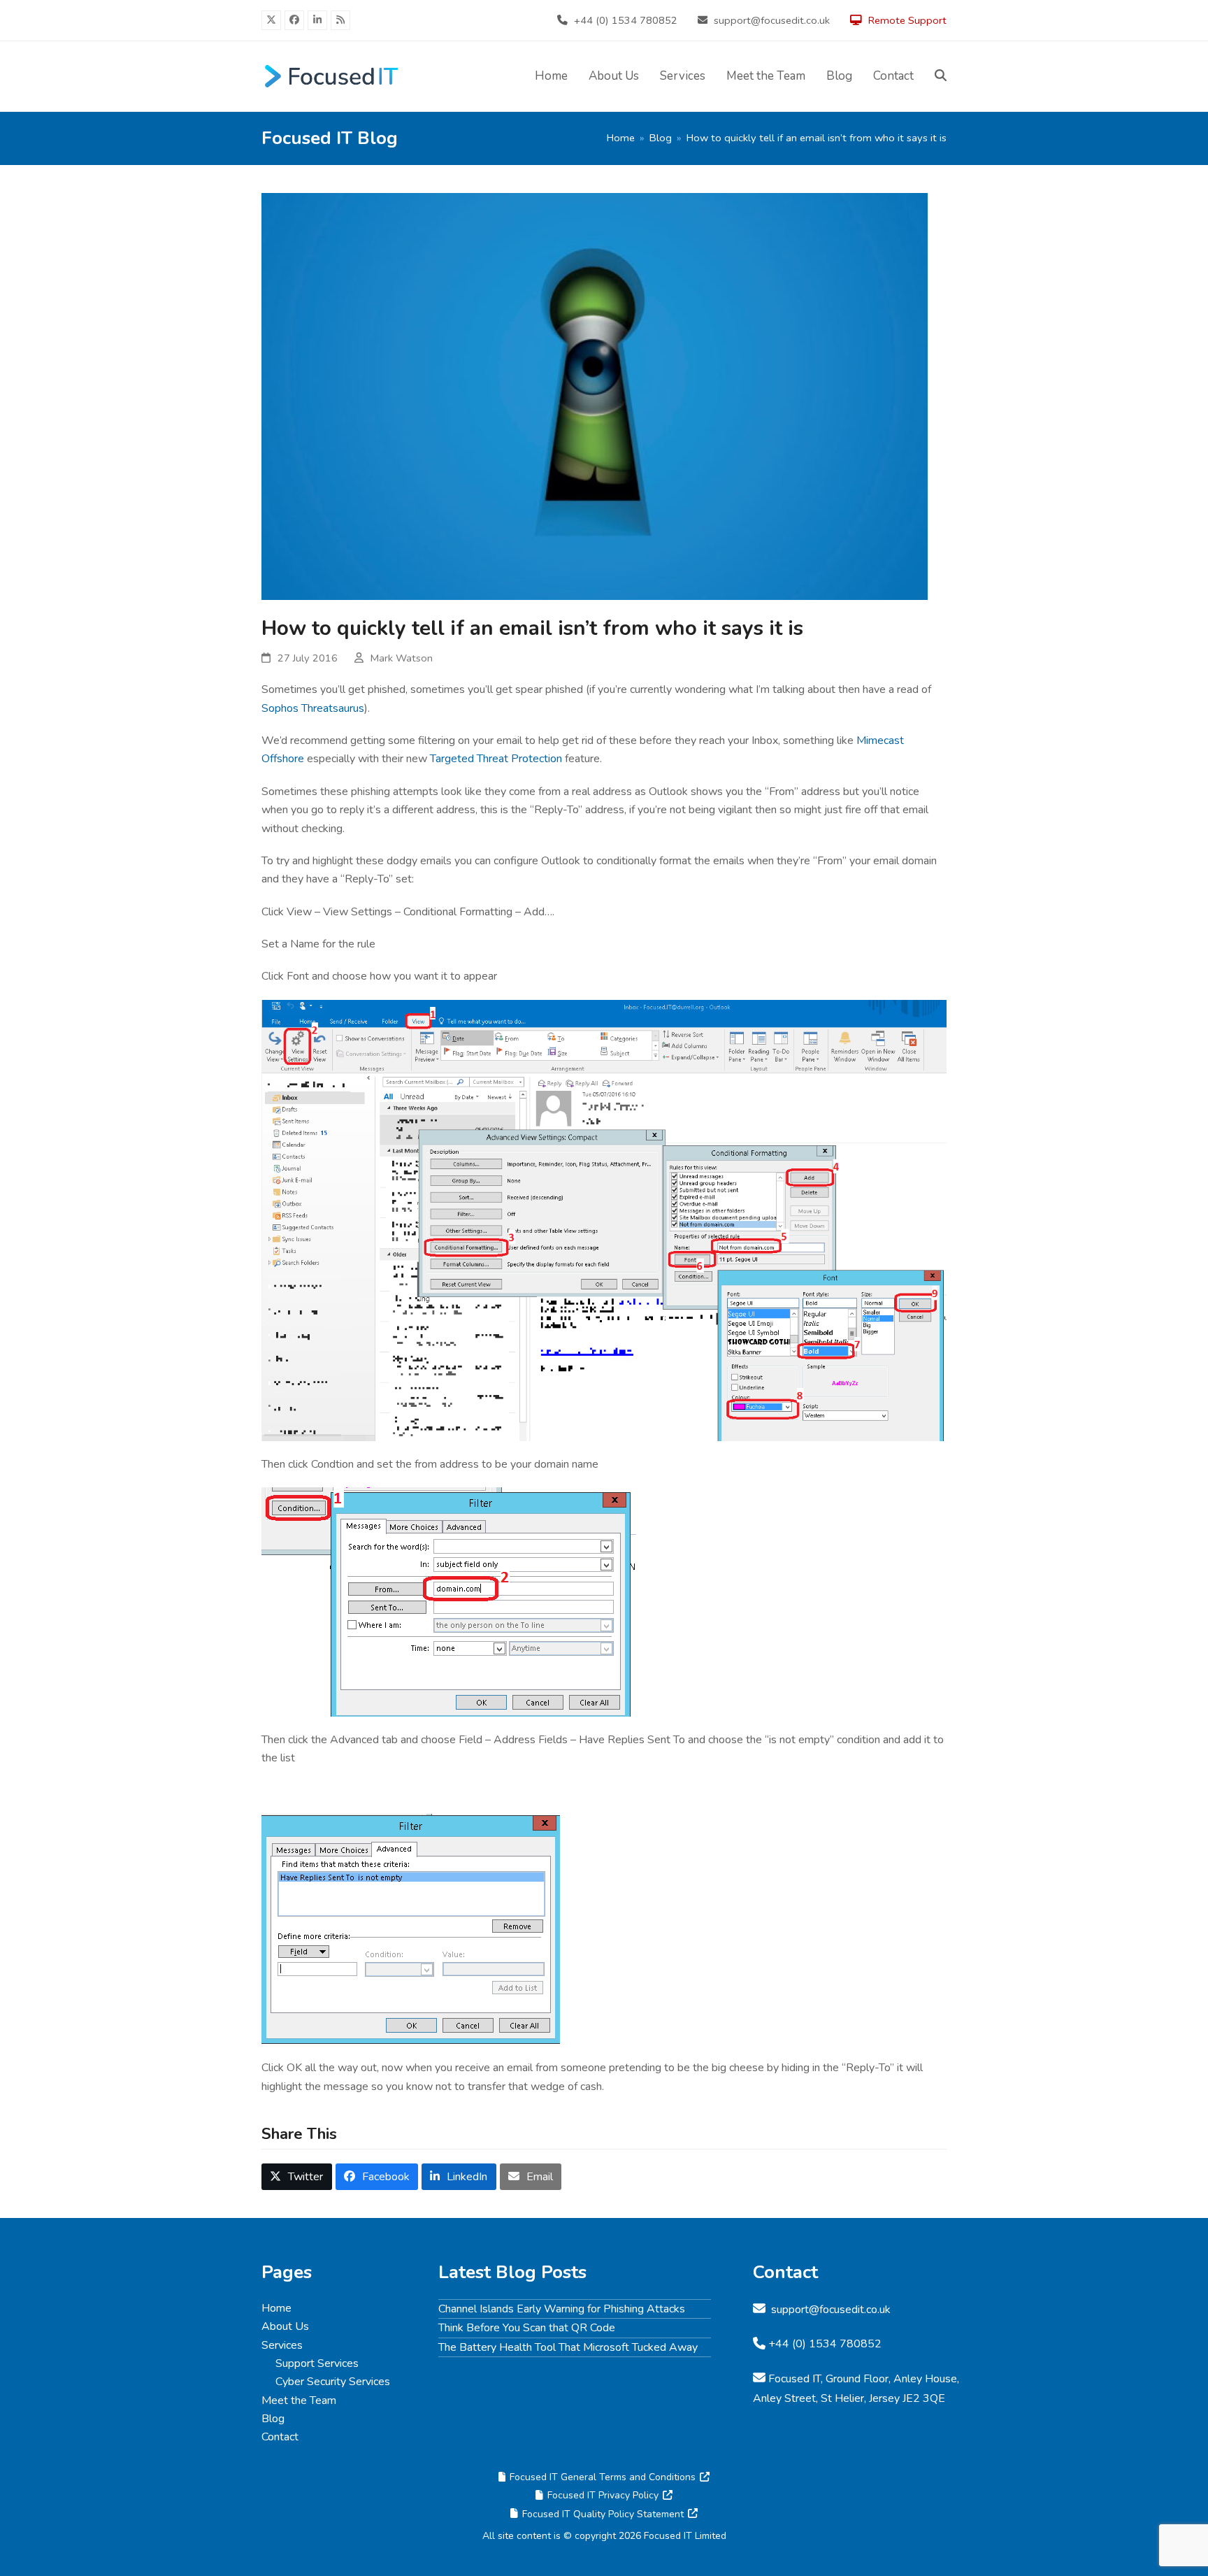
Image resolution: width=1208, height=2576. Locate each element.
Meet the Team (299, 2400)
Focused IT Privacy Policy (603, 2495)
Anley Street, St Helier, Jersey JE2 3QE (849, 2398)
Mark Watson (402, 658)
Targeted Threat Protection (496, 759)
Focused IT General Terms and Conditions (603, 2477)
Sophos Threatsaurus (313, 708)
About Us (285, 2326)
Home (276, 2308)
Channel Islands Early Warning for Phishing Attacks (562, 2309)
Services (282, 2345)
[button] (941, 76)
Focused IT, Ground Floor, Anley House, (864, 2379)
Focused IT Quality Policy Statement (603, 2514)
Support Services (317, 2363)
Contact (280, 2437)
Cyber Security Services (333, 2382)
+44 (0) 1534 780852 (626, 20)
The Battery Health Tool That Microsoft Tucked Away (568, 2347)
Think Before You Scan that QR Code (527, 2328)
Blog (273, 2419)
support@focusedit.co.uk (772, 20)
